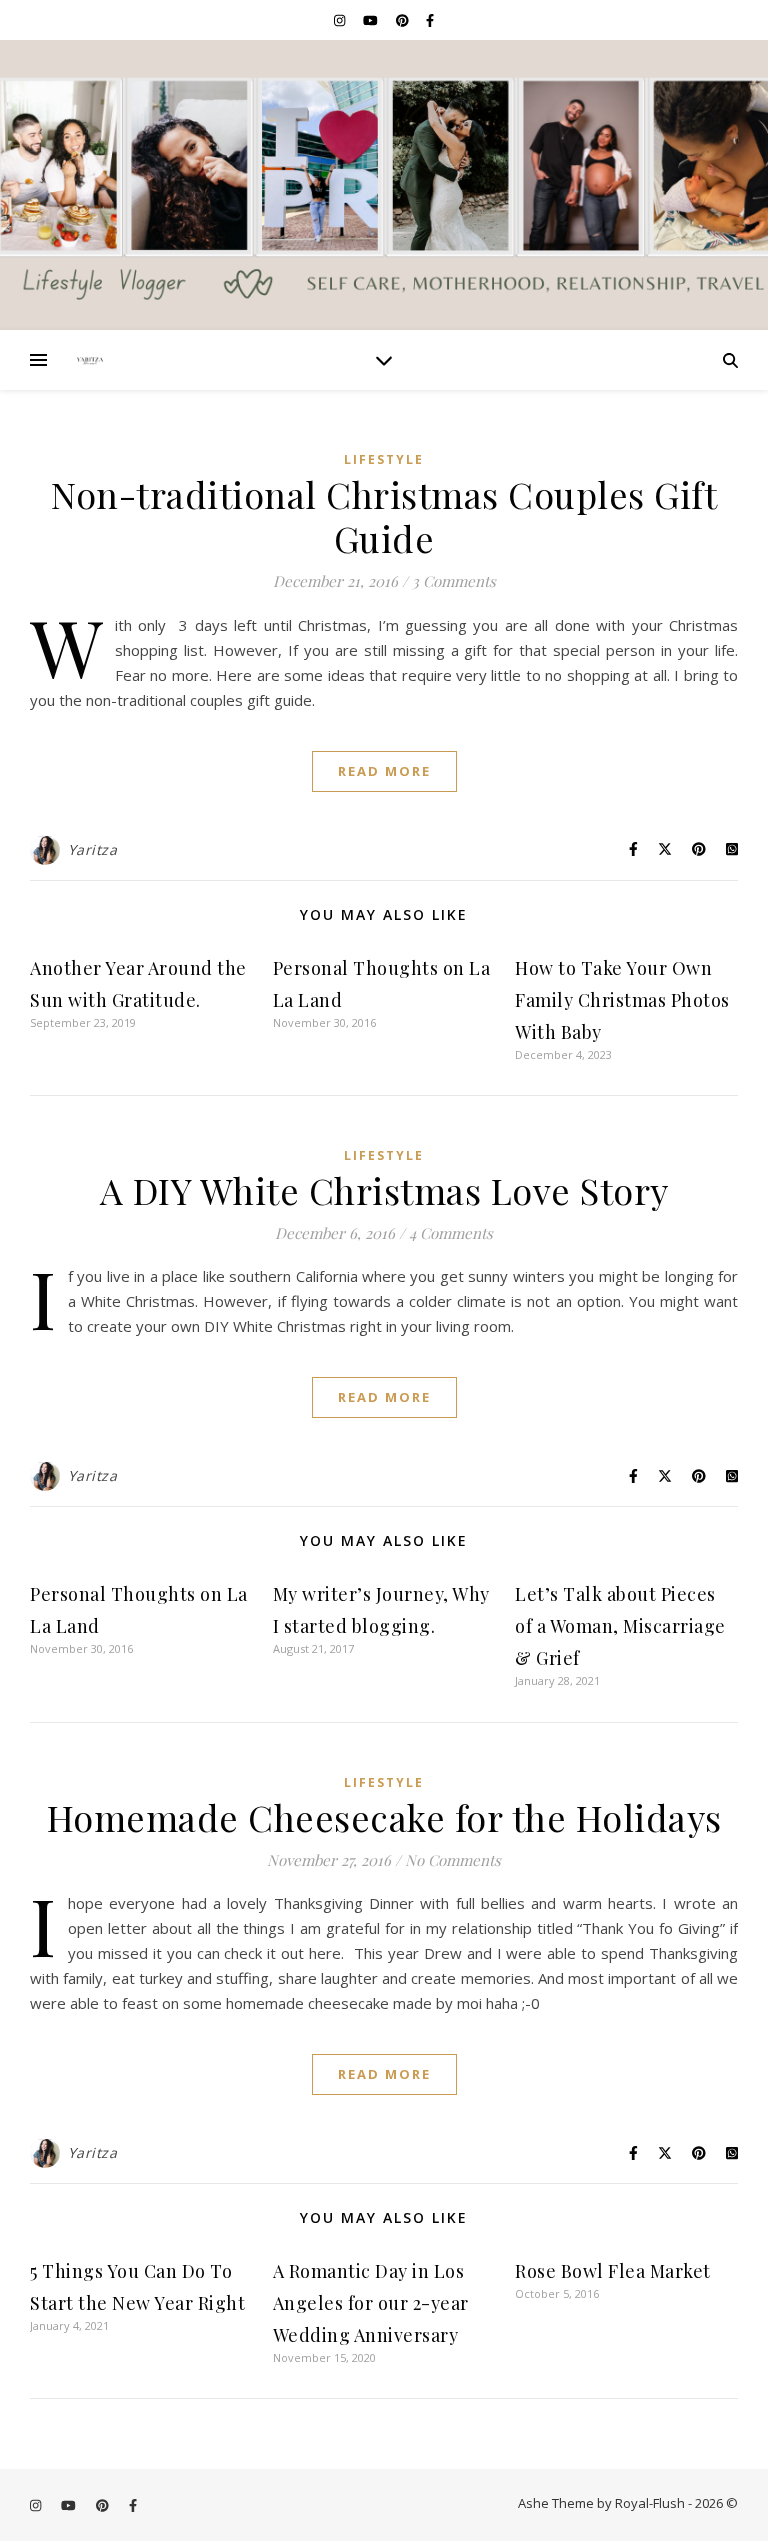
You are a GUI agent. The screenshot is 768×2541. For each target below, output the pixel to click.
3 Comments (454, 581)
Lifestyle (384, 459)
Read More (384, 771)
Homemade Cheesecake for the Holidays (384, 1817)
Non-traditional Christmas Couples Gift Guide (384, 516)
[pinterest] (404, 20)
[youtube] (372, 20)
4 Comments (451, 1233)
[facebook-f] (430, 20)
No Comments (453, 1860)
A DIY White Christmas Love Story (384, 1190)
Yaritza (93, 849)
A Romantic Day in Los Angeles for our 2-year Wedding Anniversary (371, 2303)
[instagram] (341, 20)
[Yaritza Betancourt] (384, 185)
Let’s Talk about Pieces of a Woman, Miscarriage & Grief (620, 1626)
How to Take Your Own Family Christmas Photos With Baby (622, 1000)
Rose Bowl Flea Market (613, 2271)
